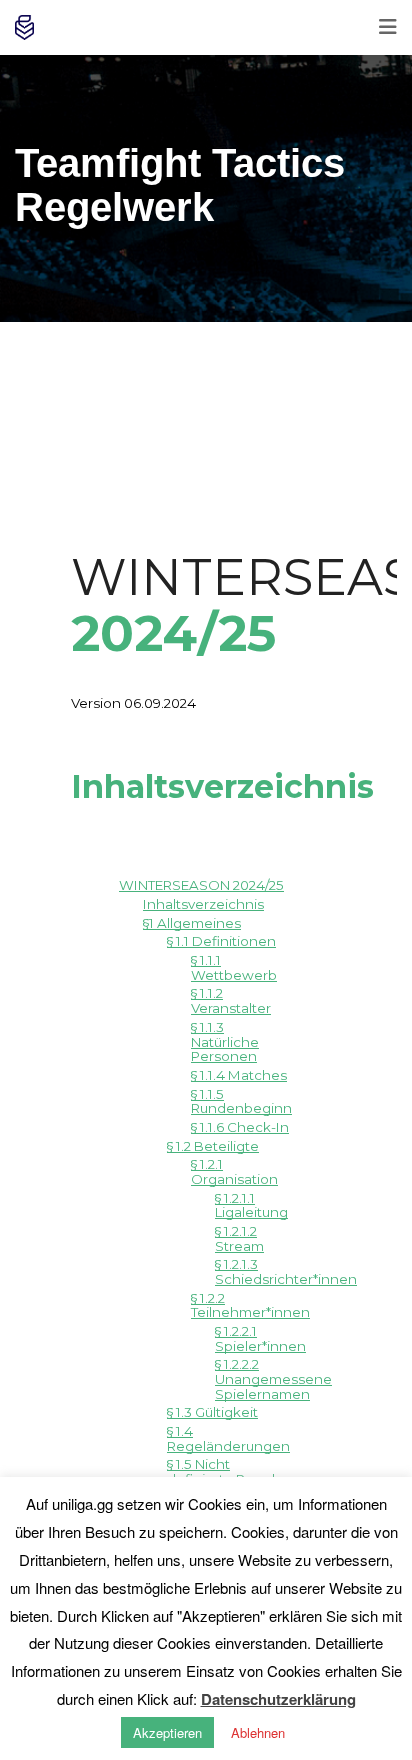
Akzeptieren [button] (167, 1732)
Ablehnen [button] (258, 1732)
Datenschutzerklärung (278, 1699)
